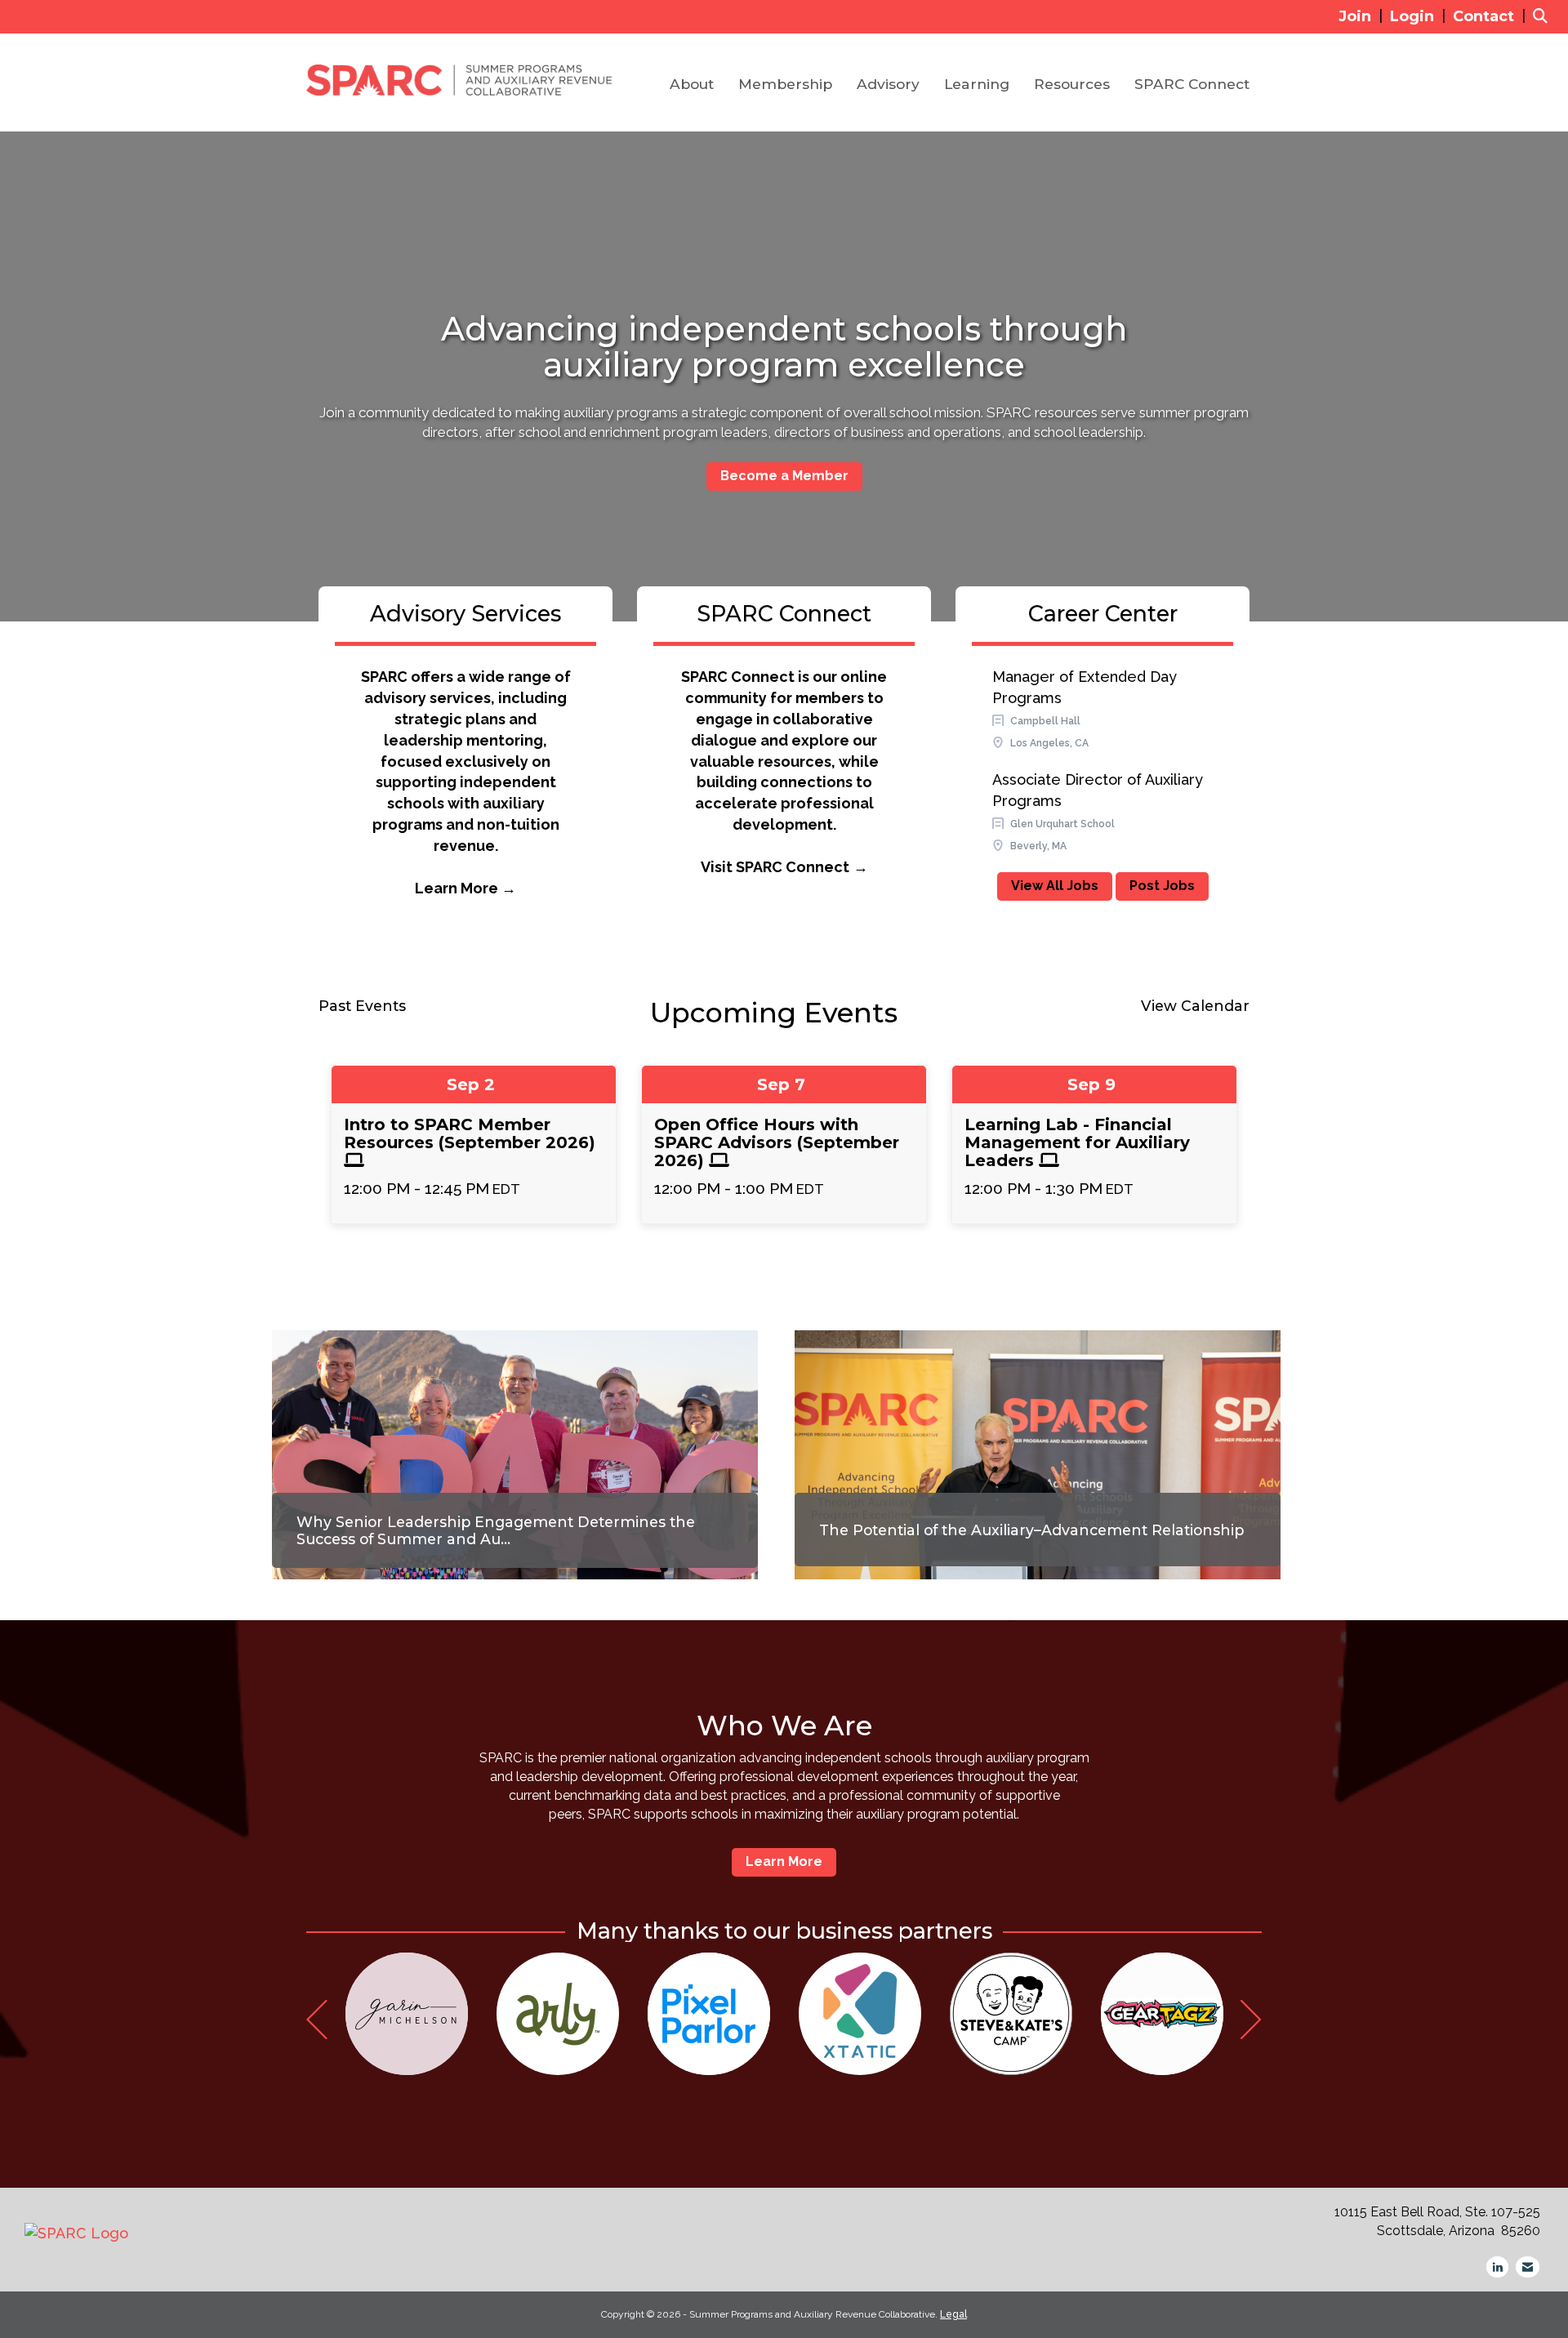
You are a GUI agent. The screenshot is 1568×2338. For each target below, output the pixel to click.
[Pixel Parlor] (709, 2014)
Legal (953, 2314)
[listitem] (1363, 16)
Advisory (888, 84)
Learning (977, 84)
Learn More (784, 1861)
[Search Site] (1544, 16)
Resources (1072, 84)
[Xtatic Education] (860, 2014)
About (692, 84)
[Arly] (558, 2014)
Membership (785, 84)
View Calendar (1195, 1006)
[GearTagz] (1162, 2014)
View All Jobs (1055, 886)
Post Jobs (1162, 886)
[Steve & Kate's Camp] (1011, 2014)
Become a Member (784, 476)
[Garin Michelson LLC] (407, 2014)
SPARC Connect (1192, 84)
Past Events (362, 1006)
